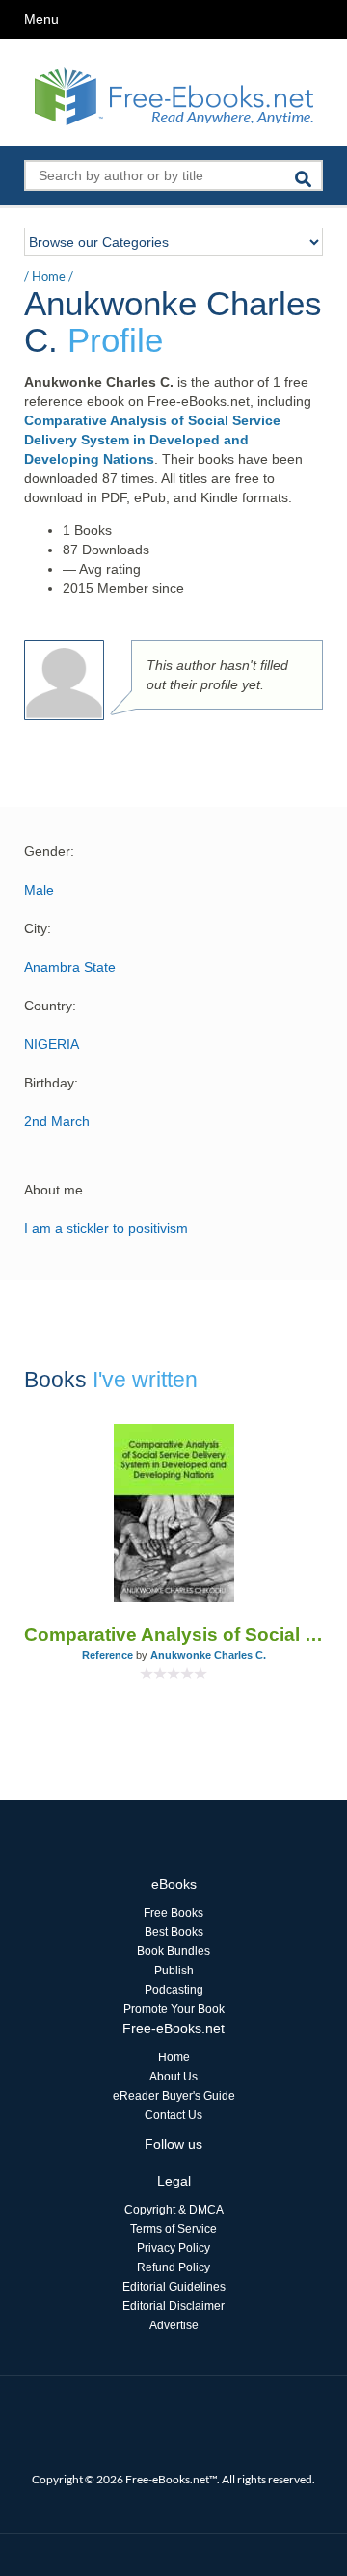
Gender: (49, 851)
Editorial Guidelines (174, 2287)
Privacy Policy (173, 2248)
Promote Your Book (174, 2009)
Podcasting (174, 1990)
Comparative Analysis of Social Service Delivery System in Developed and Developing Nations (152, 440)
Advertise (174, 2325)
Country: (50, 1006)
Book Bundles (173, 1951)
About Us (173, 2077)
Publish (174, 1971)
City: (38, 928)
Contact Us (173, 2115)
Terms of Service (173, 2229)
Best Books (174, 1932)
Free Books (173, 1913)
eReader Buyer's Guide (174, 2096)
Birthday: (51, 1083)
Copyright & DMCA (174, 2210)
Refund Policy (173, 2267)
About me (53, 1190)
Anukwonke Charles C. (208, 1655)
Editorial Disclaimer (173, 2306)
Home (49, 276)
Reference (107, 1655)
